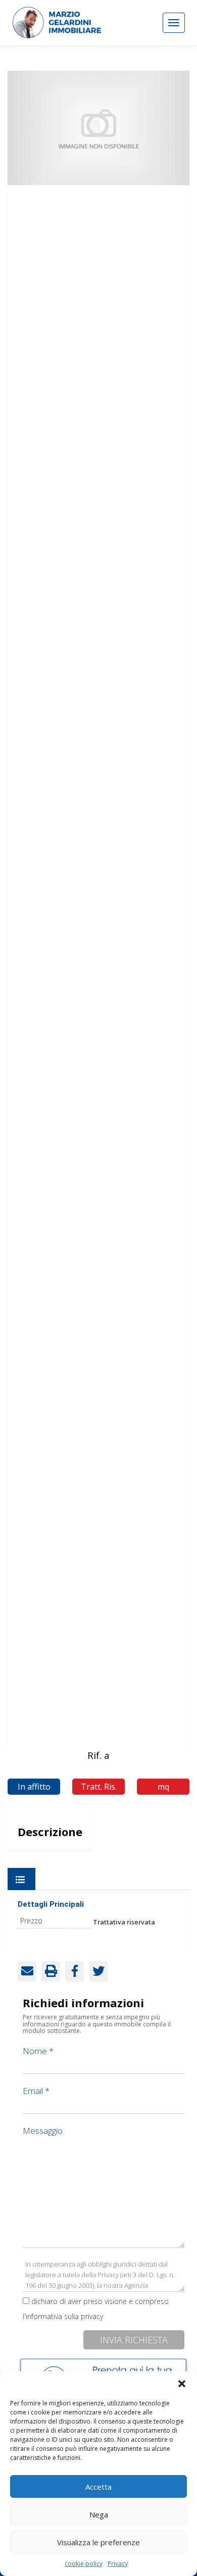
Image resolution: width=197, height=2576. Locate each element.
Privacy (118, 2564)
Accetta (98, 2487)
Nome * (38, 2051)
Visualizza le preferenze (98, 2542)
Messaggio (43, 2131)
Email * (36, 2091)
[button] (182, 2384)
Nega (99, 2514)
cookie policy (84, 2564)
